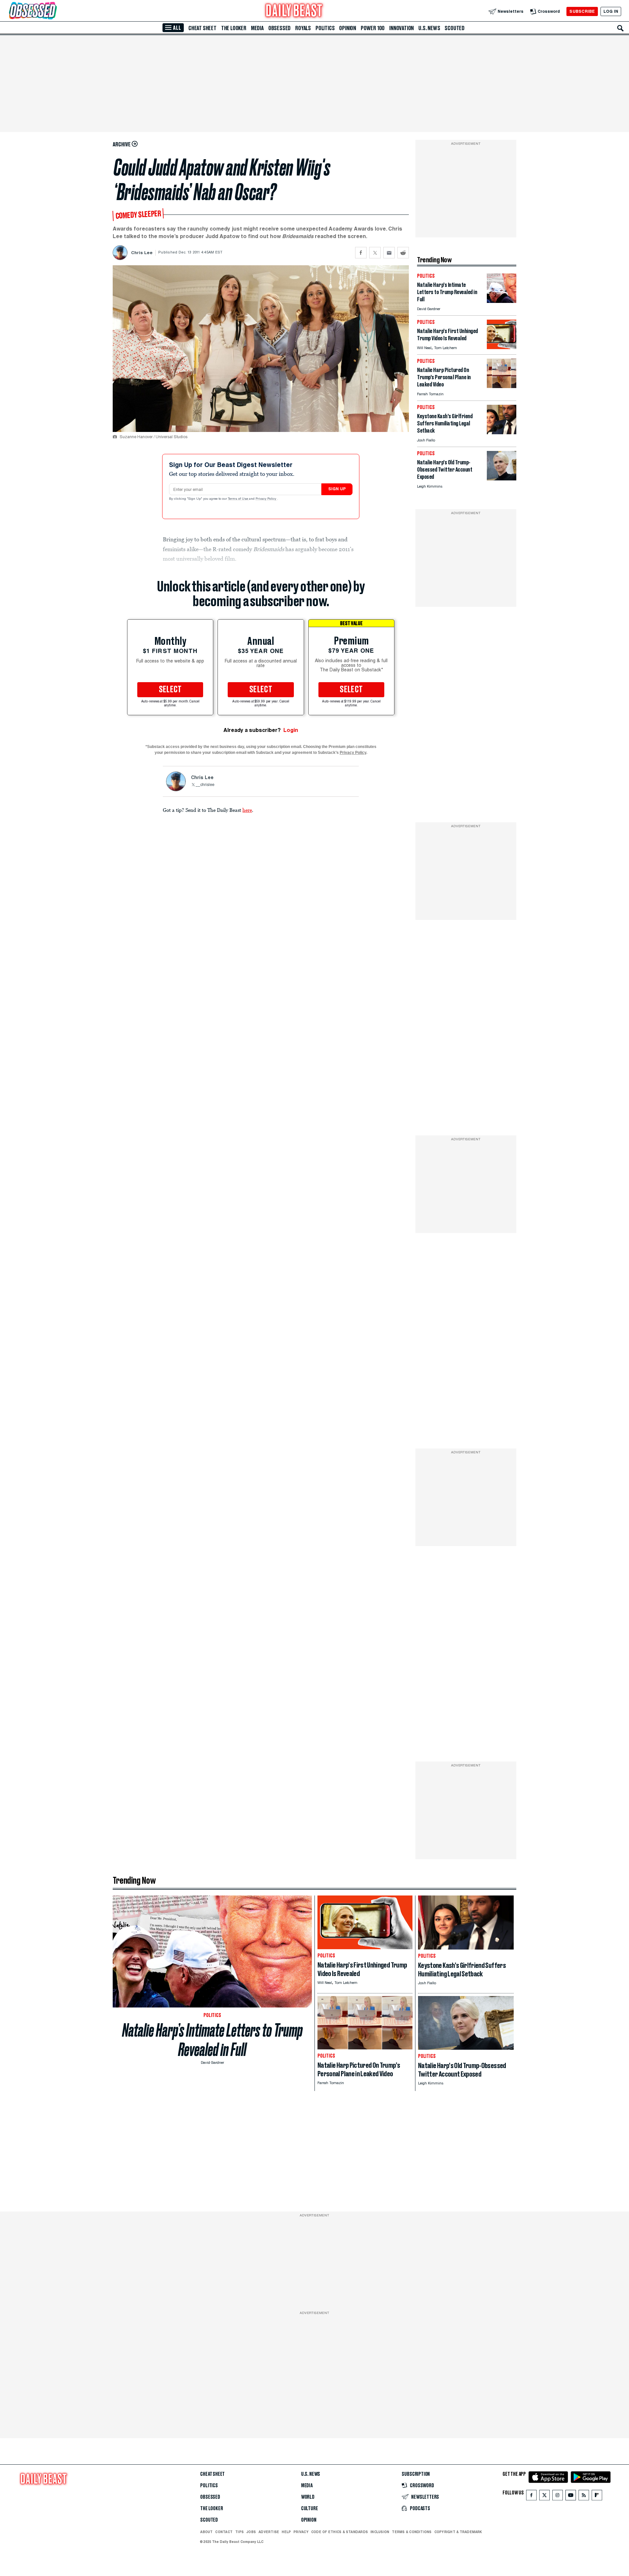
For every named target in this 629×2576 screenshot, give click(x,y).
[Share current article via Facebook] (361, 253)
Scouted (455, 28)
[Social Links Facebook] (531, 2497)
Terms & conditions (412, 2532)
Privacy (301, 2532)
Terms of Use (238, 499)
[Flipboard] (597, 2497)
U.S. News (429, 28)
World (308, 2497)
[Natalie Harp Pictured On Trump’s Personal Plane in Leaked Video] (502, 386)
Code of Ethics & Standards (340, 2532)
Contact (224, 2532)
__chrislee (205, 785)
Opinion (348, 28)
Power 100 (373, 28)
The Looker (234, 28)
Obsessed (279, 28)
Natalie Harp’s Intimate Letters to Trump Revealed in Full (212, 2040)
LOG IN (611, 11)
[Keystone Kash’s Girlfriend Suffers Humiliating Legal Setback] (502, 432)
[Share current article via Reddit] (403, 253)
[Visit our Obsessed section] (54, 11)
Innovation (401, 28)
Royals (303, 28)
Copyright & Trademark (458, 2532)
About (206, 2532)
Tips (239, 2532)
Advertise (269, 2532)
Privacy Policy (266, 499)
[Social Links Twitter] (544, 2497)
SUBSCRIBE (582, 11)
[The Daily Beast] (294, 11)
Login (291, 730)
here (247, 810)
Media (257, 28)
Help (286, 2532)
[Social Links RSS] (584, 2497)
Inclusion (380, 2532)
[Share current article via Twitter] (375, 253)
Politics (325, 28)
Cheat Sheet (202, 28)
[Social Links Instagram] (558, 2497)
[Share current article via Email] (389, 253)
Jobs (251, 2532)
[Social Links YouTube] (571, 2497)
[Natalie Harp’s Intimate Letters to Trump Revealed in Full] (502, 301)
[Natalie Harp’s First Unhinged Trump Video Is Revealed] (502, 347)
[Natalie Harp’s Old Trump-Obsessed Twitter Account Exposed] (502, 479)
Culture (310, 2509)
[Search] (620, 28)
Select (170, 690)
